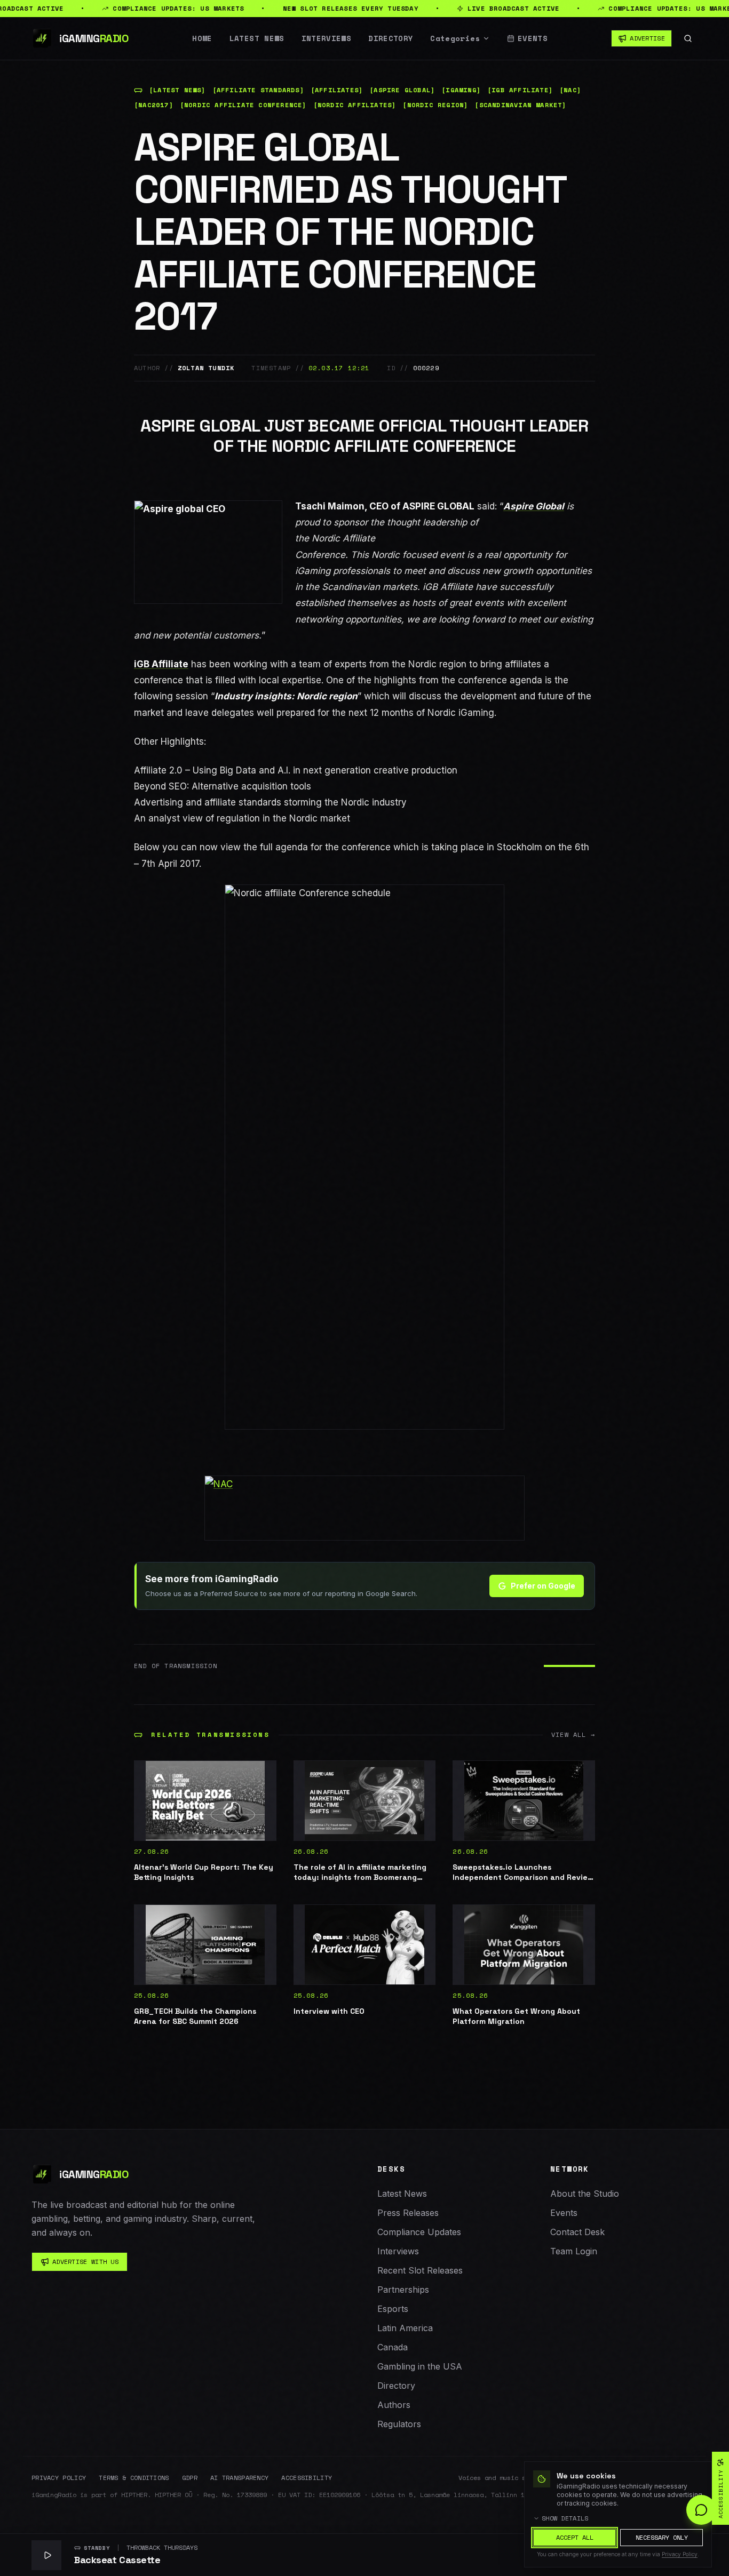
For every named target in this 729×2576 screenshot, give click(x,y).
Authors (394, 2405)
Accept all (575, 2537)
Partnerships (403, 2290)
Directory (391, 38)
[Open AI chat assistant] (701, 2510)
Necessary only (662, 2537)
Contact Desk (577, 2232)
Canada (393, 2347)
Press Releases (408, 2213)
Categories (455, 38)
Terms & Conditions (134, 2478)
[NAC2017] (154, 105)
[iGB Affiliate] (520, 90)
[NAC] (570, 90)
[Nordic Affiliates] (355, 105)
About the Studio (585, 2194)
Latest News (257, 38)
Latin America (405, 2328)
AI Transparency (240, 2478)
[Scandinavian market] (520, 105)
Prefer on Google (543, 1586)
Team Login (574, 2251)
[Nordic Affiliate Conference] (243, 105)
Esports (393, 2309)
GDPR (190, 2478)
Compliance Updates (419, 2232)
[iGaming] (461, 90)
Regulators (399, 2424)
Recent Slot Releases (420, 2270)
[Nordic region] (435, 105)
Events (533, 38)
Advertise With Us (85, 2262)
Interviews (327, 38)
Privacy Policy (59, 2478)
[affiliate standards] (258, 90)
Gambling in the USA (420, 2366)
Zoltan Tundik (206, 368)
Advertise (647, 38)
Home (202, 38)
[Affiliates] (337, 90)
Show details (565, 2518)
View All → (573, 1735)
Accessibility (307, 2478)
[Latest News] (177, 90)
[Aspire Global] (402, 90)
